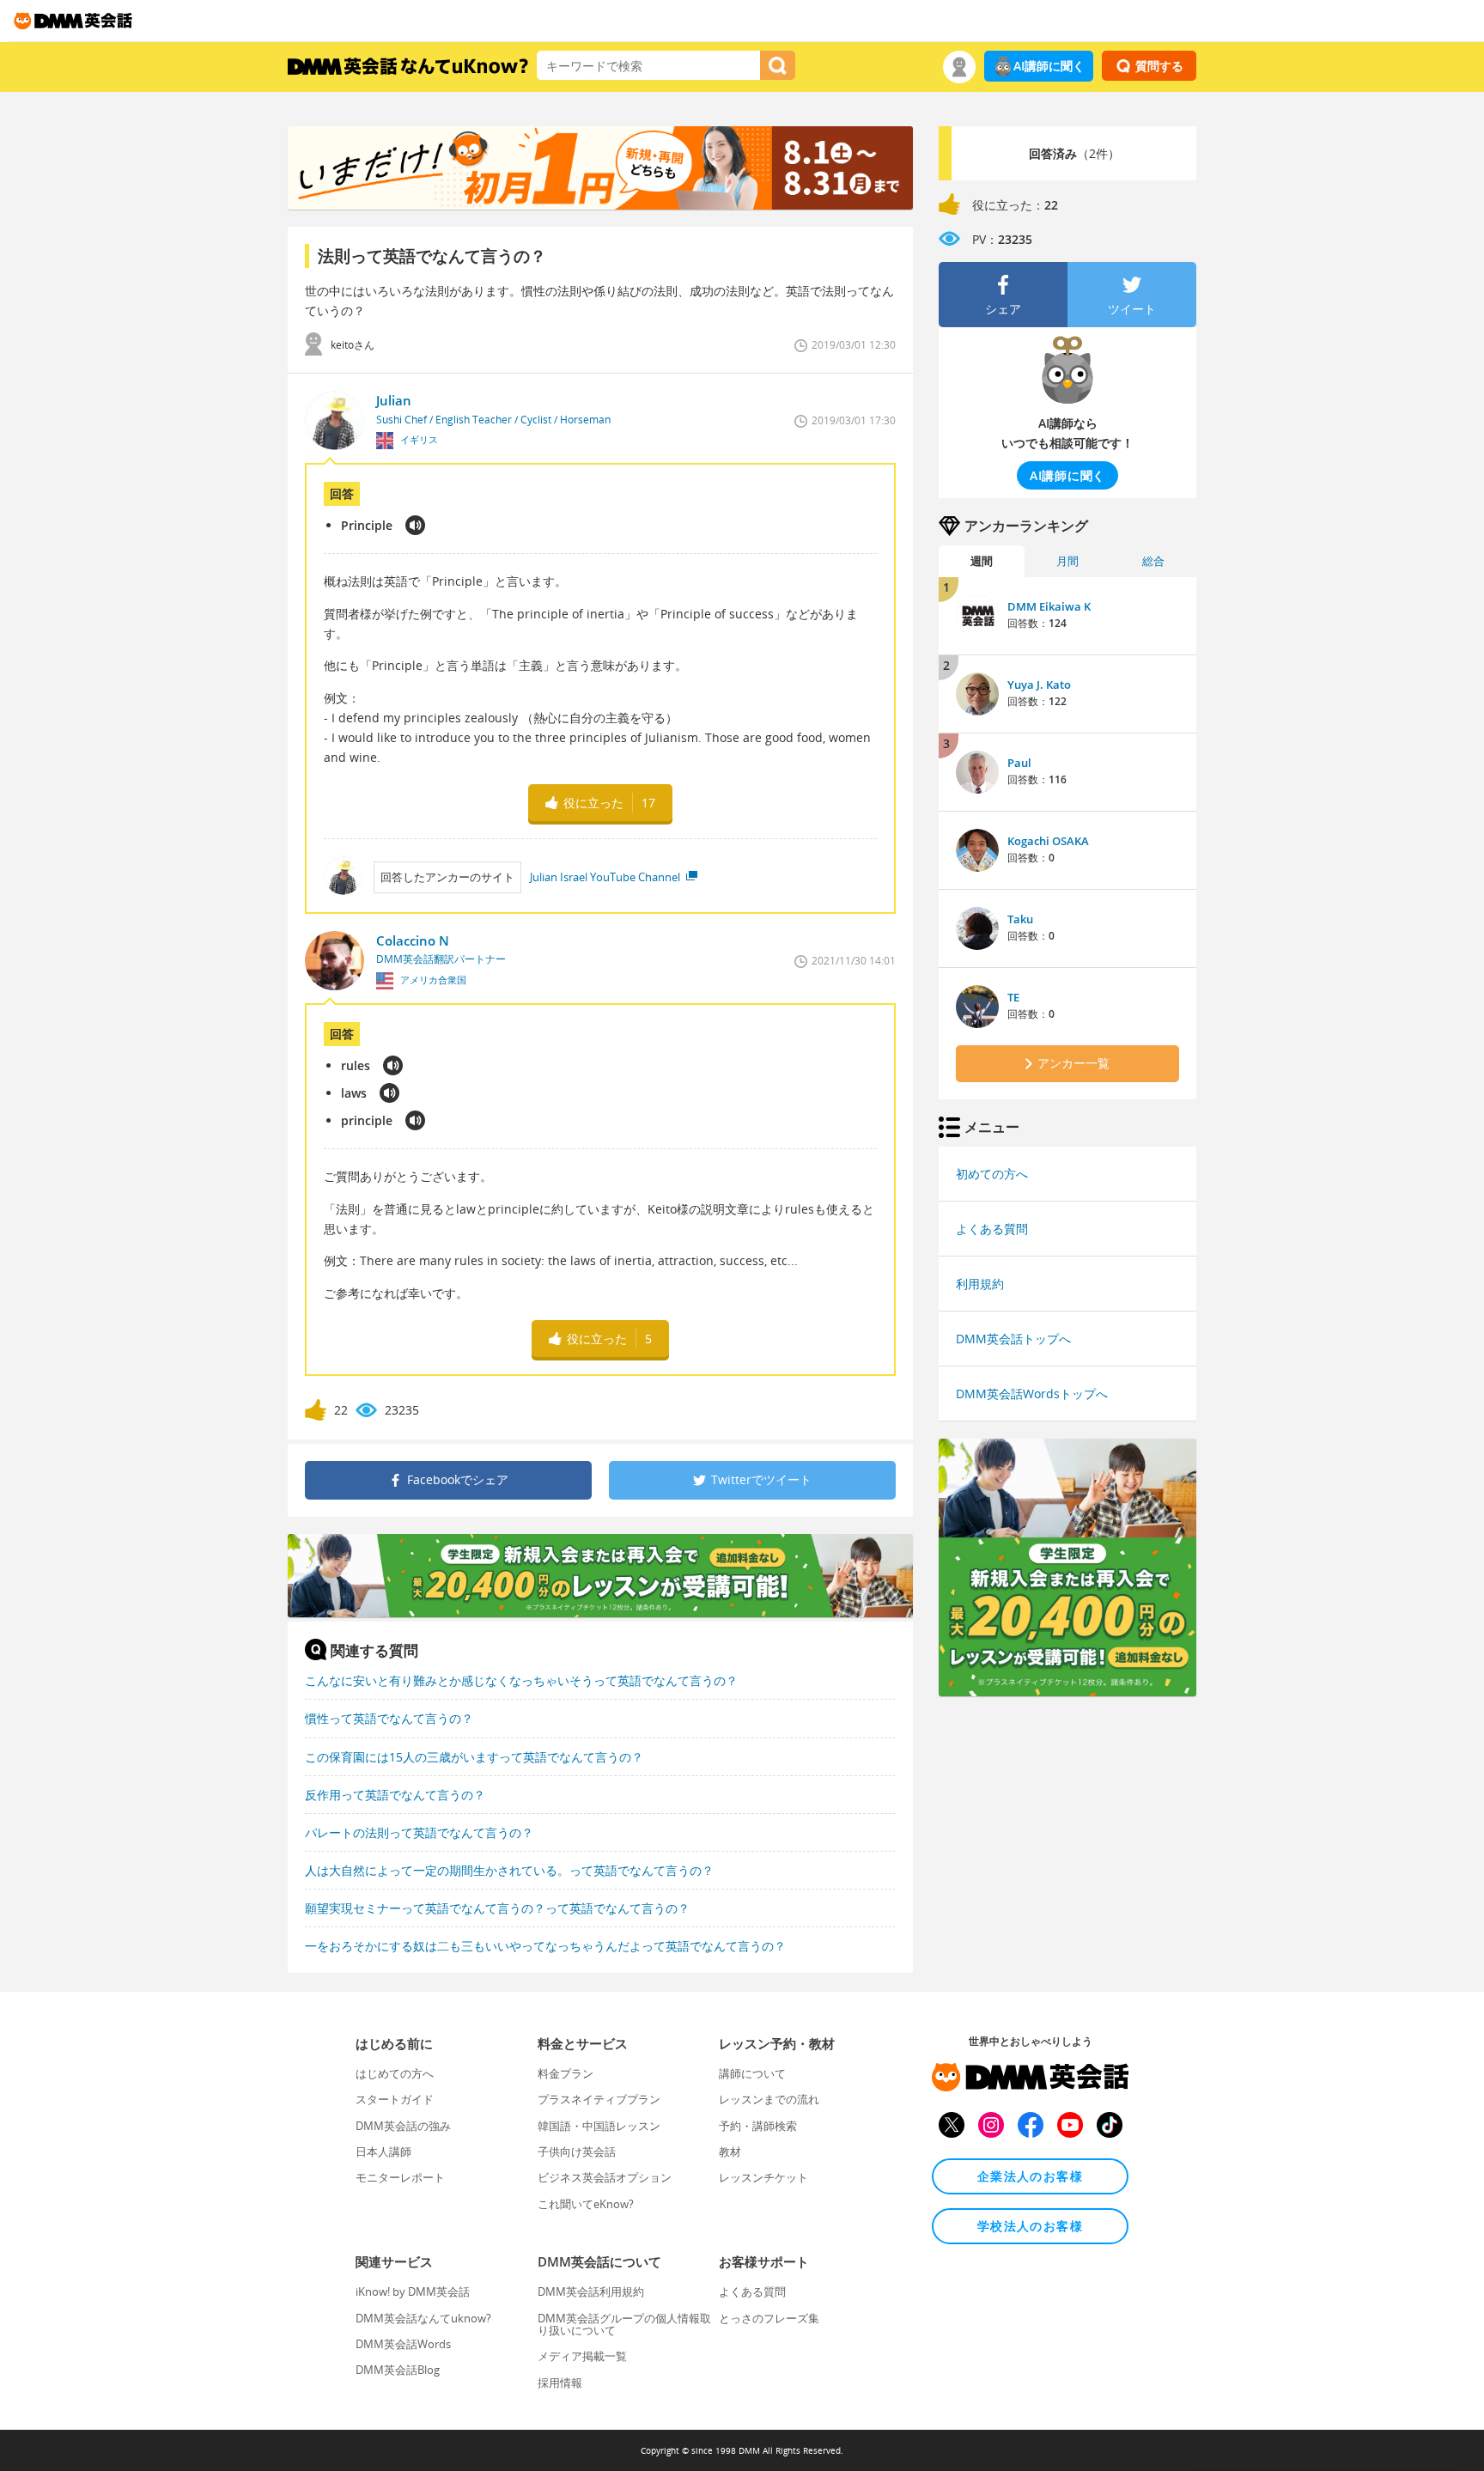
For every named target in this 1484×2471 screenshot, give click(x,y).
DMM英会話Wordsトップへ (1032, 1394)
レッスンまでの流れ (769, 2099)
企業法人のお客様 (1030, 2176)
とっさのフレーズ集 (769, 2318)
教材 (730, 2151)
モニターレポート (400, 2177)
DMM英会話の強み (403, 2126)
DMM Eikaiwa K (1049, 606)
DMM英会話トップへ (1013, 1339)
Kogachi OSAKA (1048, 841)
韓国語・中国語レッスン (599, 2126)
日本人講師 (383, 2151)
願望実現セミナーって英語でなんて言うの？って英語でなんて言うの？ (497, 1908)
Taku (1020, 919)
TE (1013, 997)
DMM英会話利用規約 (591, 2291)
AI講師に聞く (1049, 66)
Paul (1019, 763)
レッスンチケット (763, 2177)
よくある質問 (992, 1229)
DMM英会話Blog (398, 2370)
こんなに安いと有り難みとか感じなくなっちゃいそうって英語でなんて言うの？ (521, 1680)
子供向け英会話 (577, 2151)
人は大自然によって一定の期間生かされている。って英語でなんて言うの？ (509, 1870)
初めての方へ (992, 1174)
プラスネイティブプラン (599, 2099)
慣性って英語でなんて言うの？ (389, 1718)
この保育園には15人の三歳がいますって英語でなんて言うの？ (474, 1757)
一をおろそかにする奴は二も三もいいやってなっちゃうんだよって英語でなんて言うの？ (545, 1946)
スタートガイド (395, 2099)
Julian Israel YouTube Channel (606, 877)
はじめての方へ (395, 2073)
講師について (752, 2073)
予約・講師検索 (758, 2126)
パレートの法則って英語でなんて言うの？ (419, 1832)
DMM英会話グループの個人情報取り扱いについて (624, 2324)
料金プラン (566, 2073)
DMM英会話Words (403, 2344)
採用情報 (560, 2383)
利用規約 (980, 1284)
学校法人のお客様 (1030, 2226)
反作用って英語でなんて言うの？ (395, 1795)
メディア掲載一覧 (582, 2356)
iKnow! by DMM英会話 (413, 2291)
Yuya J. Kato (1039, 685)
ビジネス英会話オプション (605, 2177)
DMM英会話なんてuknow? (423, 2318)
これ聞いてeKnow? (586, 2204)
